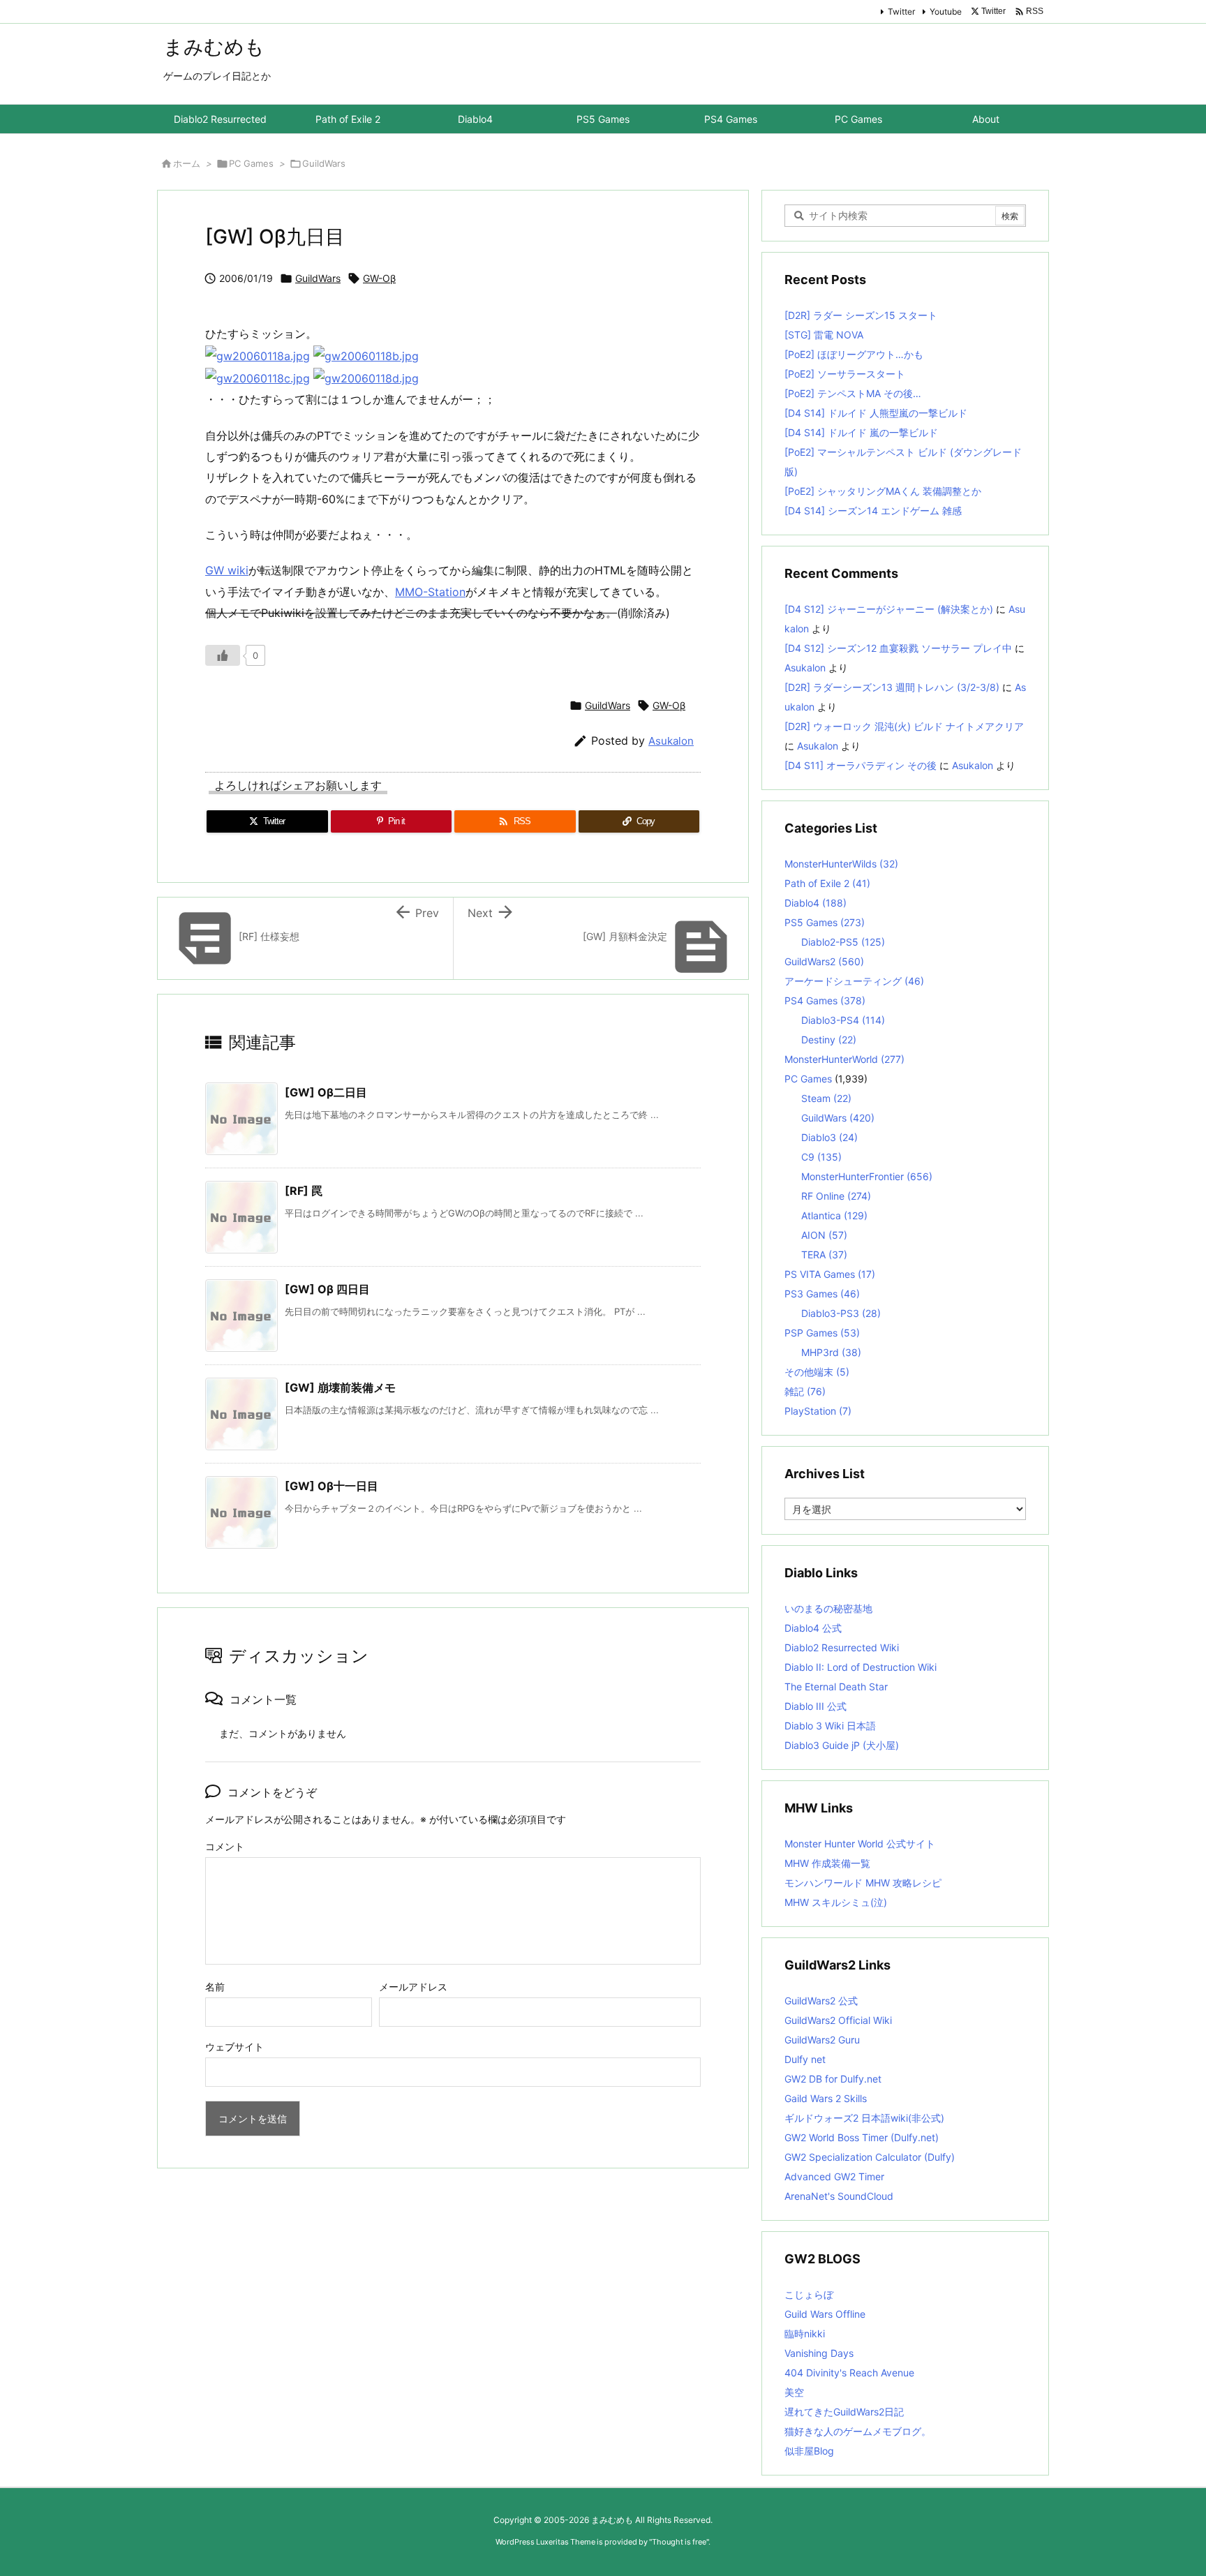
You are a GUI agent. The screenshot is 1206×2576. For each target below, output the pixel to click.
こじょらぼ (809, 2294)
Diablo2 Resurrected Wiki (842, 1647)
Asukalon (671, 741)
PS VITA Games (830, 1274)
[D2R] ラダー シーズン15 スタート (861, 315)
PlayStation (818, 1411)
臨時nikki (805, 2333)
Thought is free (679, 2542)
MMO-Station (430, 592)
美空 (794, 2392)
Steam (826, 1098)
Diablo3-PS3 (841, 1313)
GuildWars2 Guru (822, 2040)
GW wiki (227, 570)
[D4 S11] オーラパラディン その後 (861, 765)
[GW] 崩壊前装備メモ (340, 1387)
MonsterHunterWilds (841, 864)
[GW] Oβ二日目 (326, 1092)
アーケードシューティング (854, 981)
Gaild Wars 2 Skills (826, 2098)
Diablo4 (816, 903)
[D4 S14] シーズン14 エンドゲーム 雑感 (873, 511)
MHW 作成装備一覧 (827, 1863)
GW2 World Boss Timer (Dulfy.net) (862, 2137)
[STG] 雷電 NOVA (824, 335)
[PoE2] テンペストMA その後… (853, 393)
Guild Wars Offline (825, 2314)
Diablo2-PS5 (843, 942)
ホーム (187, 163)
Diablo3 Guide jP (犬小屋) (842, 1745)
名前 (215, 1987)
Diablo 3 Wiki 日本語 (830, 1726)
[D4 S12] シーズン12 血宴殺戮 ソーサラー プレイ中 (898, 648)
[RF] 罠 (304, 1191)
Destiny (829, 1040)
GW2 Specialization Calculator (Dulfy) (870, 2157)
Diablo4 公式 (813, 1628)
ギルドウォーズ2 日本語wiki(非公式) (864, 2118)
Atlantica (834, 1215)
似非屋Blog (809, 2451)
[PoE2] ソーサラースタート (845, 374)
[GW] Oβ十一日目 (332, 1486)
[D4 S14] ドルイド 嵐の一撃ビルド (861, 432)
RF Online (836, 1196)
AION (824, 1235)
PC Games (251, 163)
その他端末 (817, 1372)
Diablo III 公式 (816, 1706)
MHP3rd (831, 1352)
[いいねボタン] (223, 655)
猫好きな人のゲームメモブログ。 (858, 2431)
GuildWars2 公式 (821, 2001)
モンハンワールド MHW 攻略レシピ (863, 1883)
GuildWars (324, 163)
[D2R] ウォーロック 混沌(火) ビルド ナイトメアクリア (904, 726)
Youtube (946, 12)
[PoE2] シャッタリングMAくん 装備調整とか (883, 491)
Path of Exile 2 (827, 883)
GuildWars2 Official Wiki (838, 2020)
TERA (824, 1255)
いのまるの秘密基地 (828, 1608)
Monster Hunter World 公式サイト (860, 1844)
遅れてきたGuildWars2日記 (844, 2412)
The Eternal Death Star (836, 1687)
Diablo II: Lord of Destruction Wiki (861, 1667)
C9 (821, 1157)
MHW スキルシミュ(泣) (836, 1902)
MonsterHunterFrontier (867, 1176)
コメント (225, 1846)
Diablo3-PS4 (843, 1020)
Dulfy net (805, 2059)
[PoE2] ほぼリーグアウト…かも (854, 354)
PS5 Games (825, 922)
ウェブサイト (234, 2047)
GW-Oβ (379, 278)
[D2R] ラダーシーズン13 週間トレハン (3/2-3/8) (892, 687)
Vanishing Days (819, 2353)
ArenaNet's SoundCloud (839, 2196)
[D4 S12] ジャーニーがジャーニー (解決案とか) (889, 609)
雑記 (805, 1391)
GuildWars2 (824, 961)
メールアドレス (413, 1987)
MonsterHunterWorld (844, 1059)
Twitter (901, 12)
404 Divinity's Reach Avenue (849, 2373)
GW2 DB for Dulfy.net (833, 2079)
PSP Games (822, 1333)
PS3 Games (822, 1294)
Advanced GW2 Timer (834, 2176)
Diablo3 (829, 1137)
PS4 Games (825, 1000)
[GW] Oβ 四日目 (327, 1289)
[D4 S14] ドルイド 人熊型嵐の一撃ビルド (876, 413)
